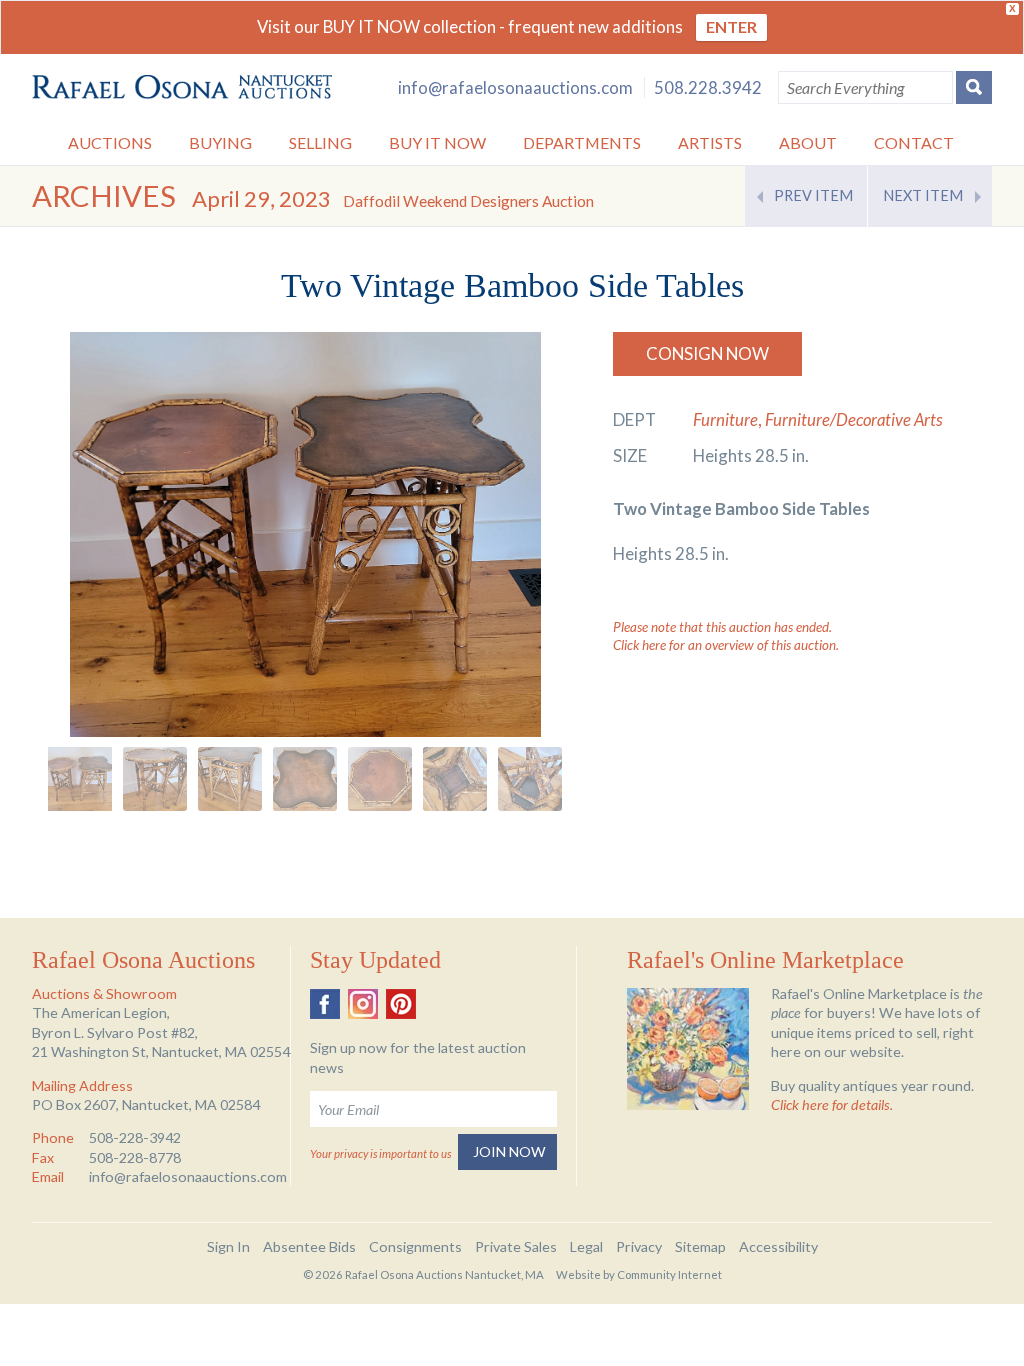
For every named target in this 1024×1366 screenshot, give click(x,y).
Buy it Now (437, 142)
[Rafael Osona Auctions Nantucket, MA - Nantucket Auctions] (182, 87)
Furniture (725, 419)
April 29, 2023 (393, 198)
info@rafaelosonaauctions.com (515, 87)
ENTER (731, 26)
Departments (582, 142)
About (808, 142)
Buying (220, 142)
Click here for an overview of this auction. (726, 645)
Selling (320, 142)
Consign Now (707, 353)
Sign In (228, 1246)
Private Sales (516, 1246)
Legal (586, 1246)
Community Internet (669, 1274)
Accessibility (778, 1246)
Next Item (923, 195)
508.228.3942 (708, 87)
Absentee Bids (309, 1246)
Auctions (110, 142)
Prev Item (813, 195)
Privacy (639, 1246)
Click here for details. (832, 1104)
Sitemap (700, 1246)
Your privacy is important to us (380, 1153)
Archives (104, 195)
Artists (710, 142)
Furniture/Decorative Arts (854, 419)
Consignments (415, 1246)
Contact (914, 142)
